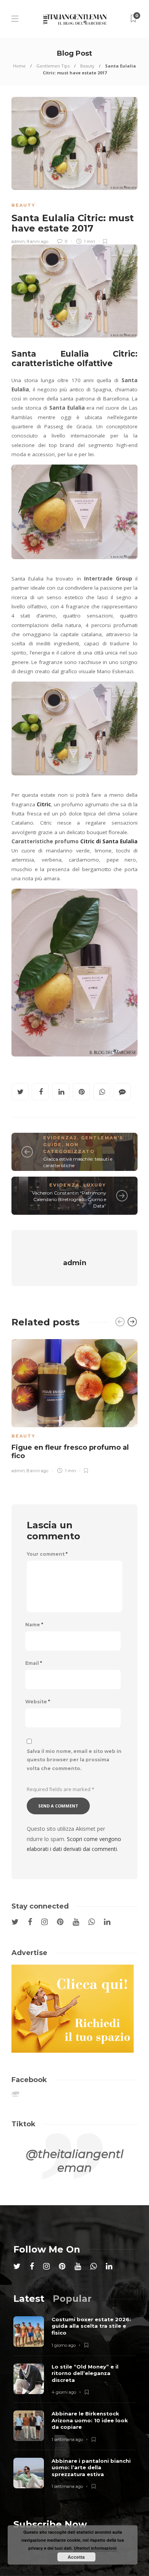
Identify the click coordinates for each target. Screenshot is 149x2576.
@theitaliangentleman (75, 2161)
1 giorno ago (64, 2345)
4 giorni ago (64, 2392)
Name (34, 1625)
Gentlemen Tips (53, 66)
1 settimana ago (67, 2439)
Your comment (47, 1554)
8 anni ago (37, 1471)
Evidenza (64, 1185)
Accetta (76, 2557)
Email (34, 1663)
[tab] (29, 2299)
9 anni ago (37, 241)
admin (18, 241)
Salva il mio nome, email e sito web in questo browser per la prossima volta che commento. (74, 1760)
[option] (74, 1405)
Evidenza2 (60, 1138)
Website (38, 1702)
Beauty (87, 66)
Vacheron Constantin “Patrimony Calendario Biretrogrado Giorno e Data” (69, 1199)
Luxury (95, 1185)
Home (19, 66)
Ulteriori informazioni (95, 2548)
